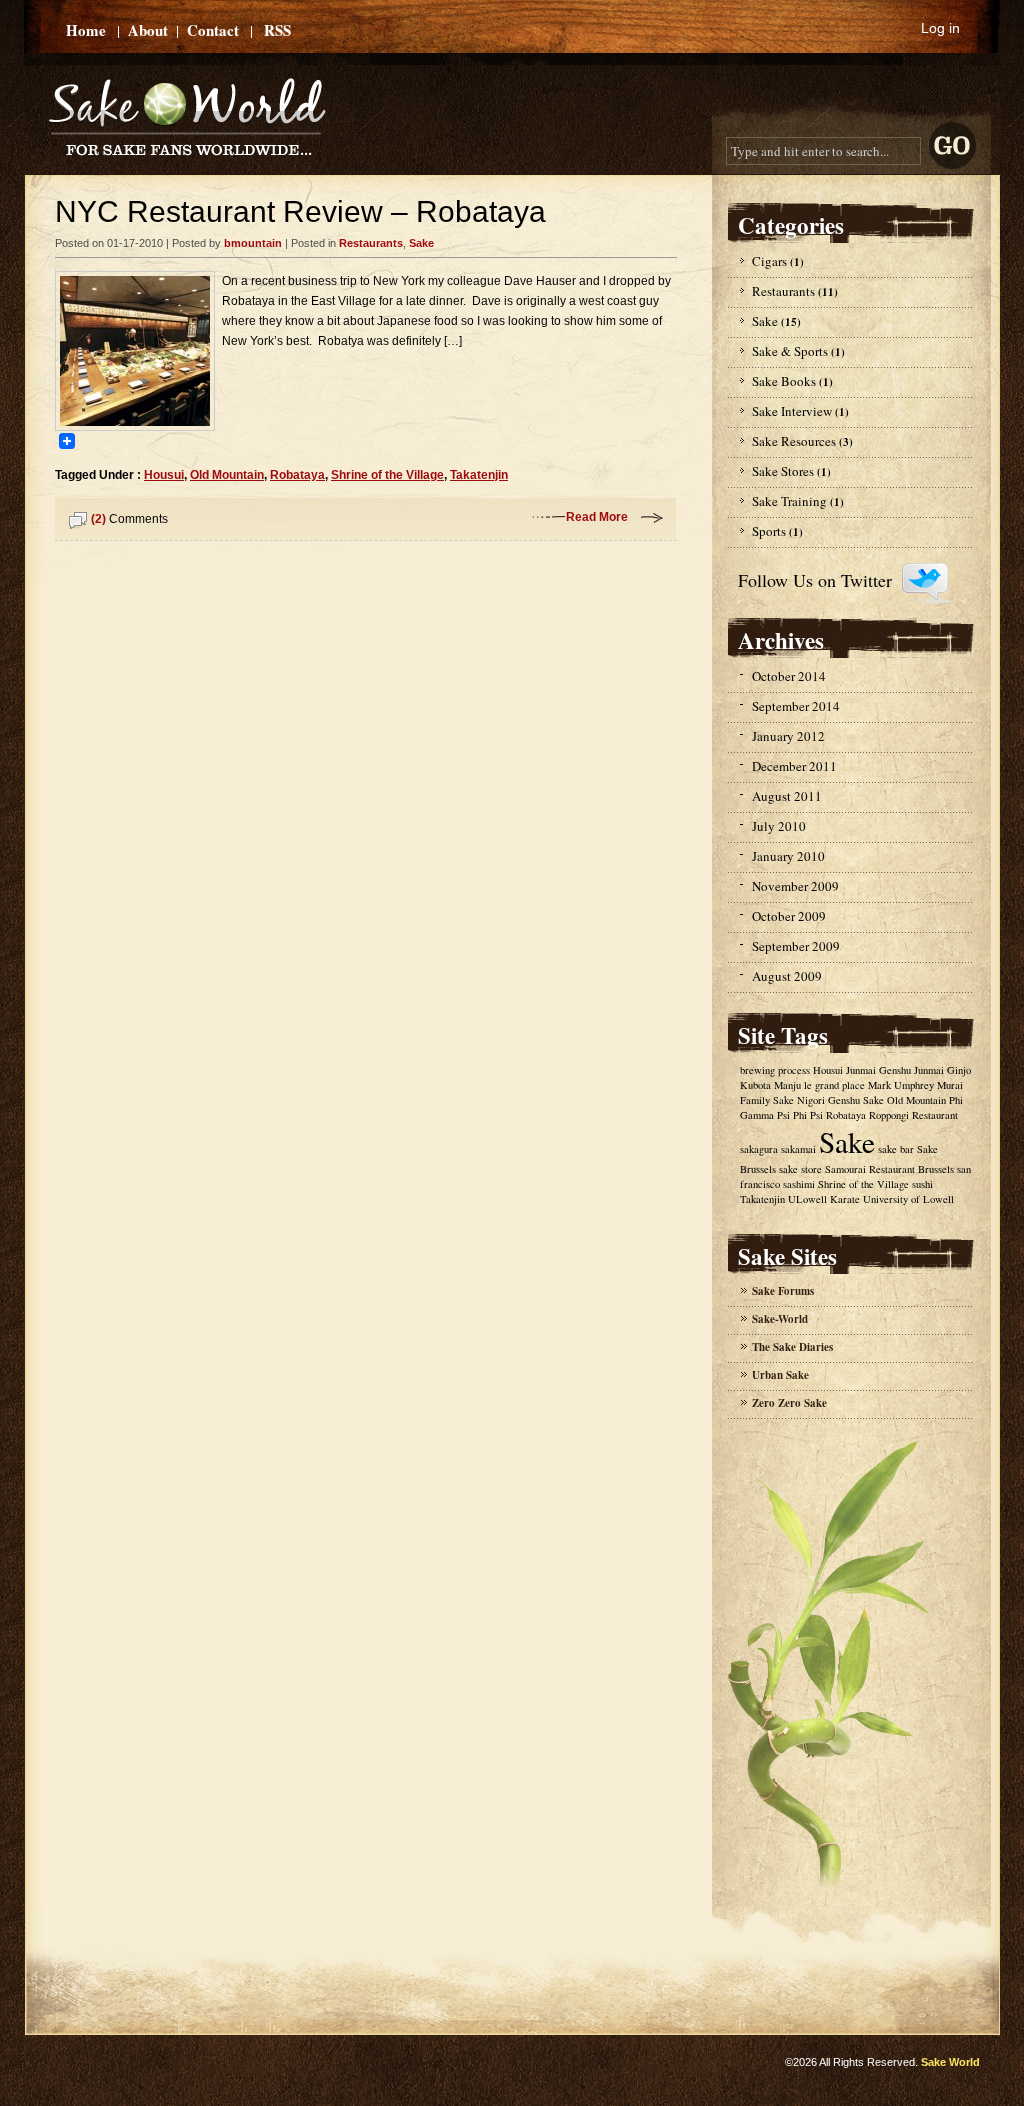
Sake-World (780, 1319)
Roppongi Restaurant (913, 1115)
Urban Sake (780, 1375)
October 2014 (789, 676)
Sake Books (784, 381)
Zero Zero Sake (789, 1403)
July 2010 (779, 826)
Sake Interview (792, 411)
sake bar (896, 1149)
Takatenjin (479, 475)
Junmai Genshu (878, 1070)
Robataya (297, 475)
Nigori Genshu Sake (840, 1100)
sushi (922, 1184)
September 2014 (796, 706)
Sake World (950, 2062)
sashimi (799, 1184)
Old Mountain (227, 475)
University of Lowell (908, 1199)
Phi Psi (808, 1115)
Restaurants (371, 243)
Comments (129, 519)
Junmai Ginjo (942, 1070)
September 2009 (796, 946)
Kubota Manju (770, 1085)
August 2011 (787, 796)
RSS (277, 30)
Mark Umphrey (901, 1085)
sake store (800, 1169)
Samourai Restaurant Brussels (889, 1169)
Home (86, 30)
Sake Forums (783, 1291)
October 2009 (789, 916)
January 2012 (788, 736)
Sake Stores (783, 471)
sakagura (759, 1149)
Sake (421, 243)
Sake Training (789, 501)
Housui (164, 475)
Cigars (769, 261)
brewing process (775, 1070)
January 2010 (788, 856)
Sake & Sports (790, 351)
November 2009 (795, 886)
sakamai (798, 1149)
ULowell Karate (824, 1199)
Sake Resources (794, 441)
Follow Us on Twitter (815, 580)
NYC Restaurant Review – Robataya (300, 211)
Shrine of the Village (387, 475)
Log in (940, 28)
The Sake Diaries (792, 1347)
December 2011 (794, 766)
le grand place (834, 1085)
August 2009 (787, 976)
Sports (769, 531)
